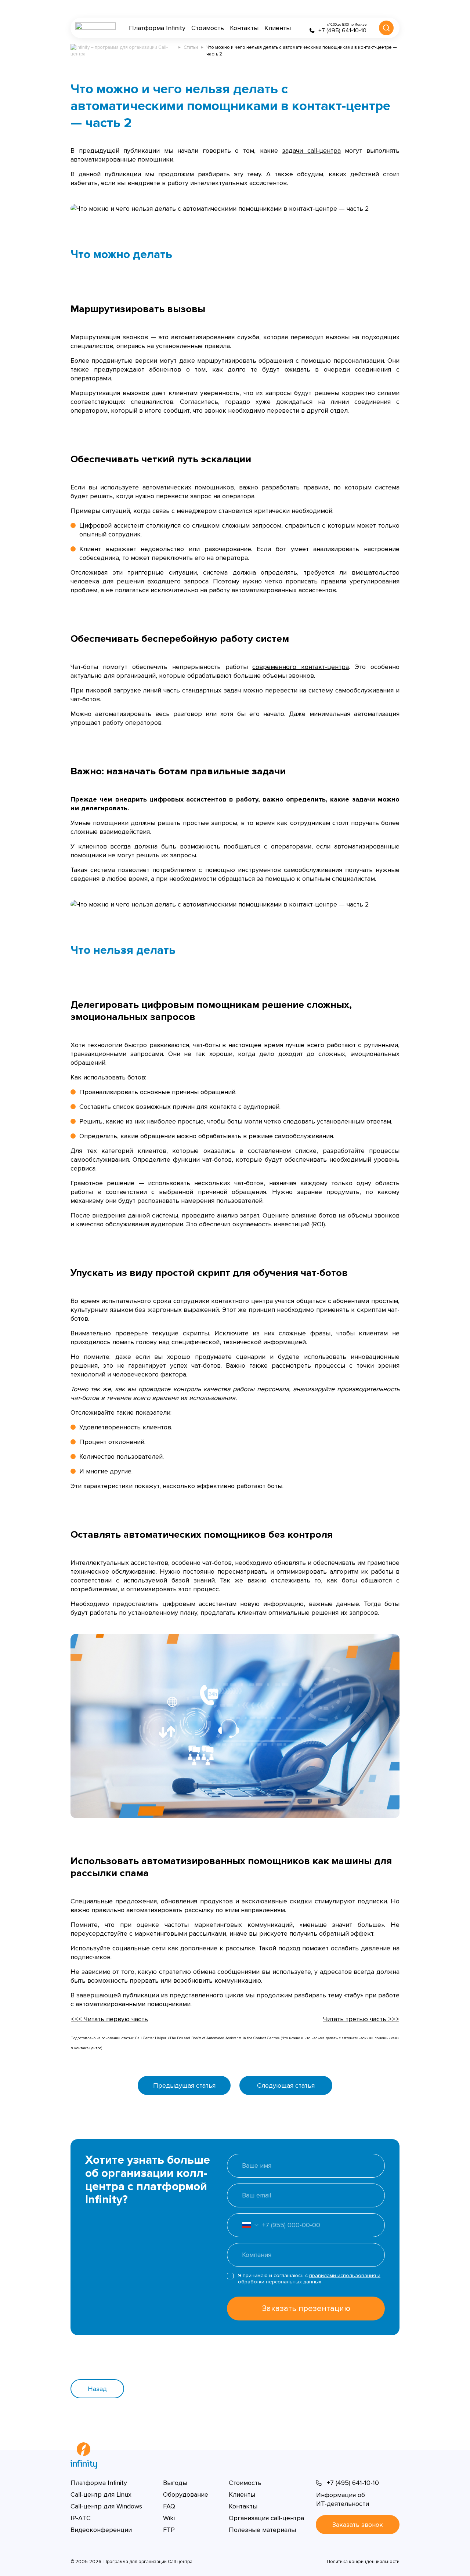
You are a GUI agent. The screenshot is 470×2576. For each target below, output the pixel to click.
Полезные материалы (262, 2530)
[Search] (386, 28)
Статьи (191, 47)
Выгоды (175, 2483)
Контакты (244, 28)
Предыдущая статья (184, 2085)
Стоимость (208, 28)
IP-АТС (81, 2518)
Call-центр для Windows (106, 2506)
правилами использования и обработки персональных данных (309, 2279)
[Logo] (95, 28)
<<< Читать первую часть (109, 2019)
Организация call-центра (266, 2518)
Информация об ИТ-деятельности (343, 2499)
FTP (169, 2530)
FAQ (169, 2506)
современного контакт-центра (301, 667)
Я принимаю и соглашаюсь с (309, 2279)
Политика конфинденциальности (363, 2562)
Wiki (169, 2518)
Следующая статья (286, 2085)
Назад (97, 2389)
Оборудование (186, 2494)
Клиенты (278, 28)
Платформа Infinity (157, 28)
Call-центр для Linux (101, 2494)
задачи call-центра (311, 151)
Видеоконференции (101, 2530)
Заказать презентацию (306, 2309)
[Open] (243, 2225)
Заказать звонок (358, 2525)
